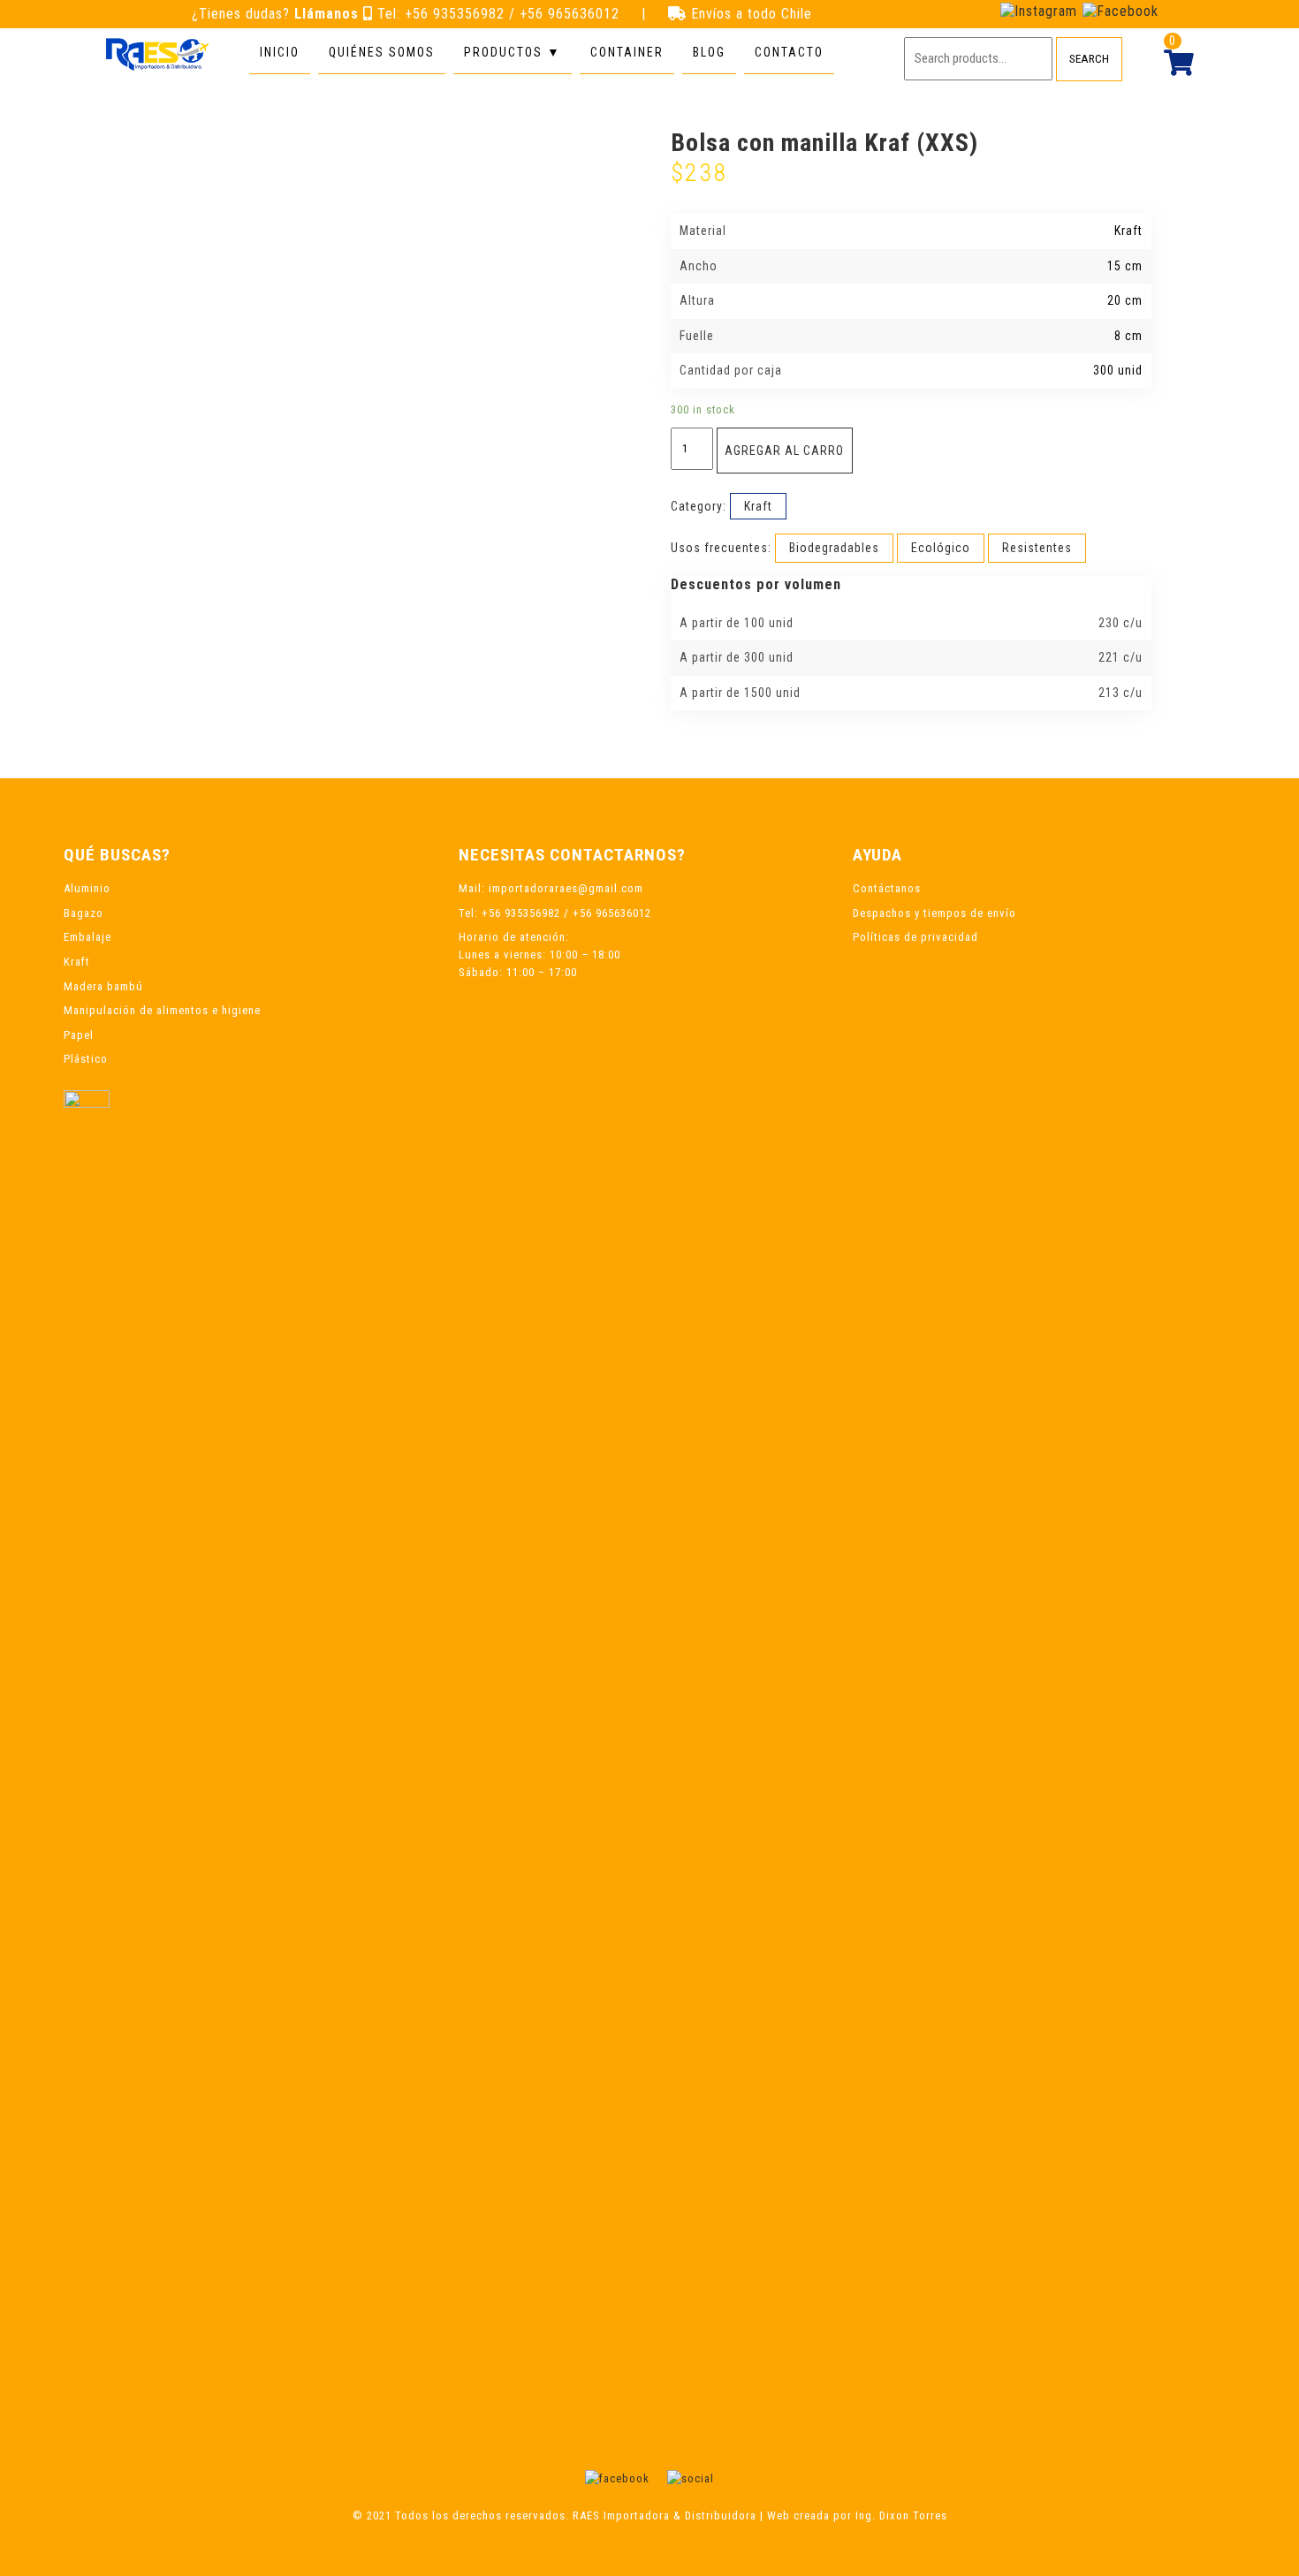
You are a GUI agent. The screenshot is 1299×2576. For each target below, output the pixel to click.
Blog (709, 52)
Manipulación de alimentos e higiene (162, 1010)
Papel (79, 1035)
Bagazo (84, 913)
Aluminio (87, 888)
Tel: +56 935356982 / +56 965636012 (501, 14)
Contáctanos (887, 888)
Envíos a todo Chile (752, 14)
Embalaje (87, 937)
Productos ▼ (513, 52)
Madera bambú (103, 986)
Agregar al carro (784, 451)
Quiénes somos (382, 52)
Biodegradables (834, 548)
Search (1089, 59)
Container (627, 52)
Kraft (758, 506)
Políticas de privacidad (915, 937)
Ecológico (941, 548)
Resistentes (1037, 548)
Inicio (280, 52)
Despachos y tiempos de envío (934, 913)
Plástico (86, 1059)
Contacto (789, 52)
